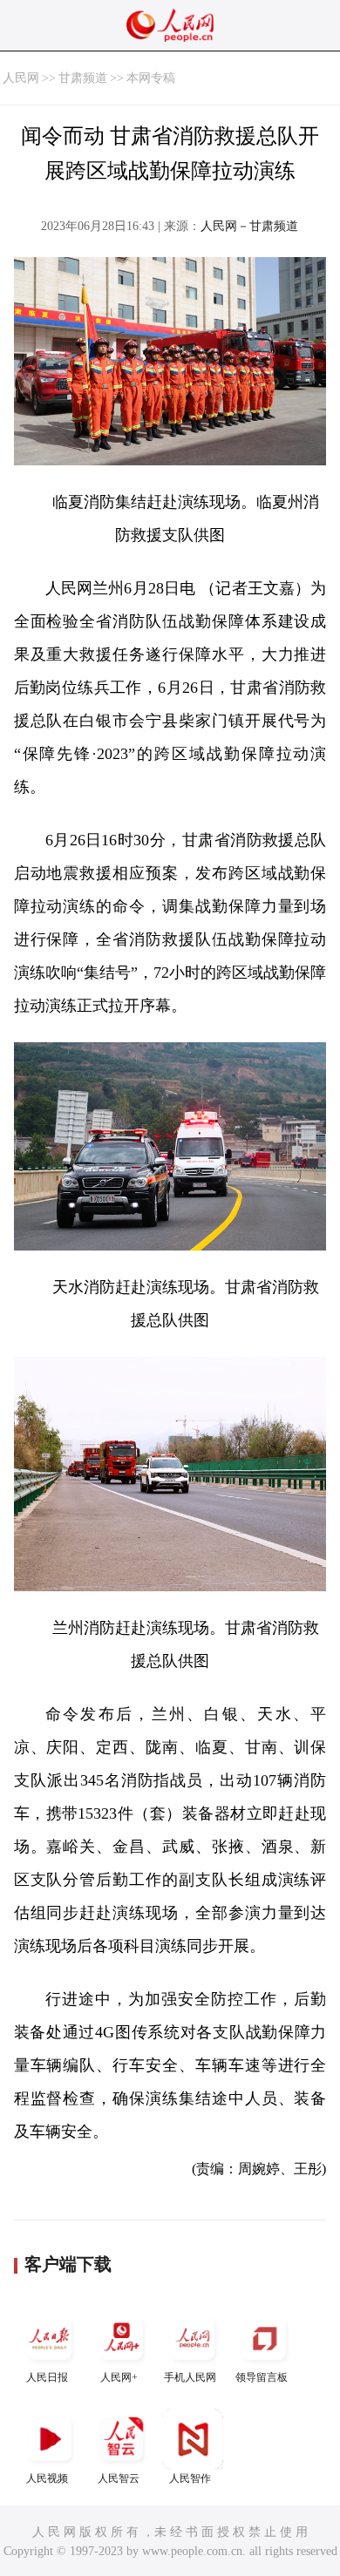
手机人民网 (190, 2377)
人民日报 (47, 2377)
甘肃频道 (83, 78)
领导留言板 (262, 2377)
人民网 (21, 78)
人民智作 (190, 2478)
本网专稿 (151, 78)
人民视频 (47, 2478)
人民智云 (119, 2478)
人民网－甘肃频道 (249, 226)
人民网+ (119, 2377)
